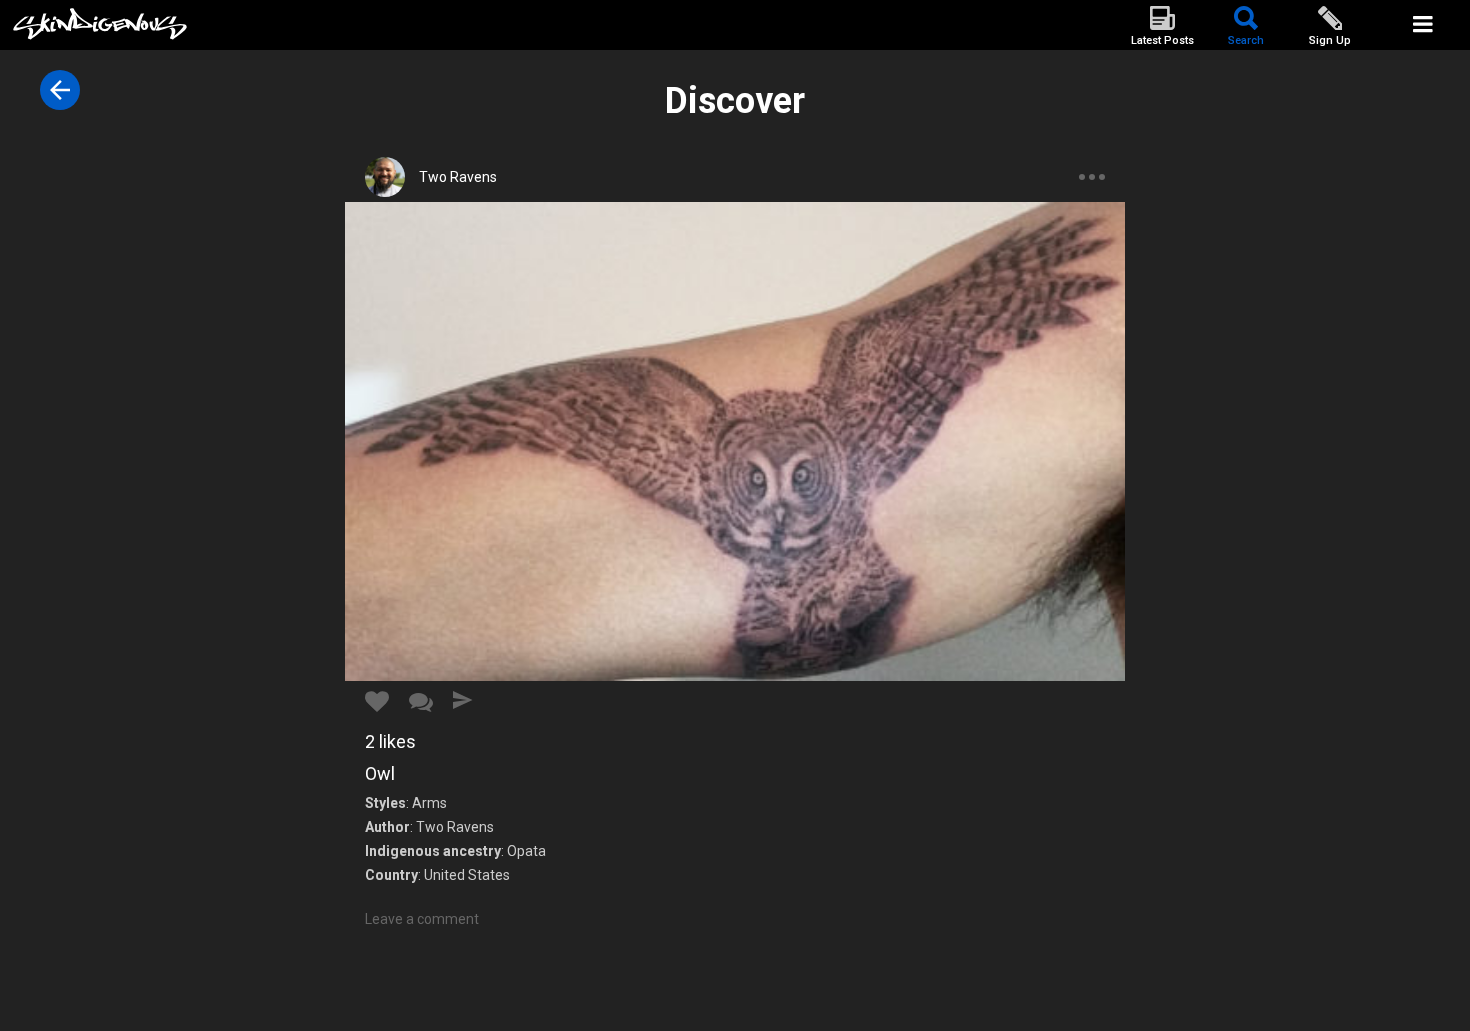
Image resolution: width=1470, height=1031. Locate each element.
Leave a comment (422, 919)
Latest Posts (1162, 40)
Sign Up (1330, 40)
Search (1246, 40)
